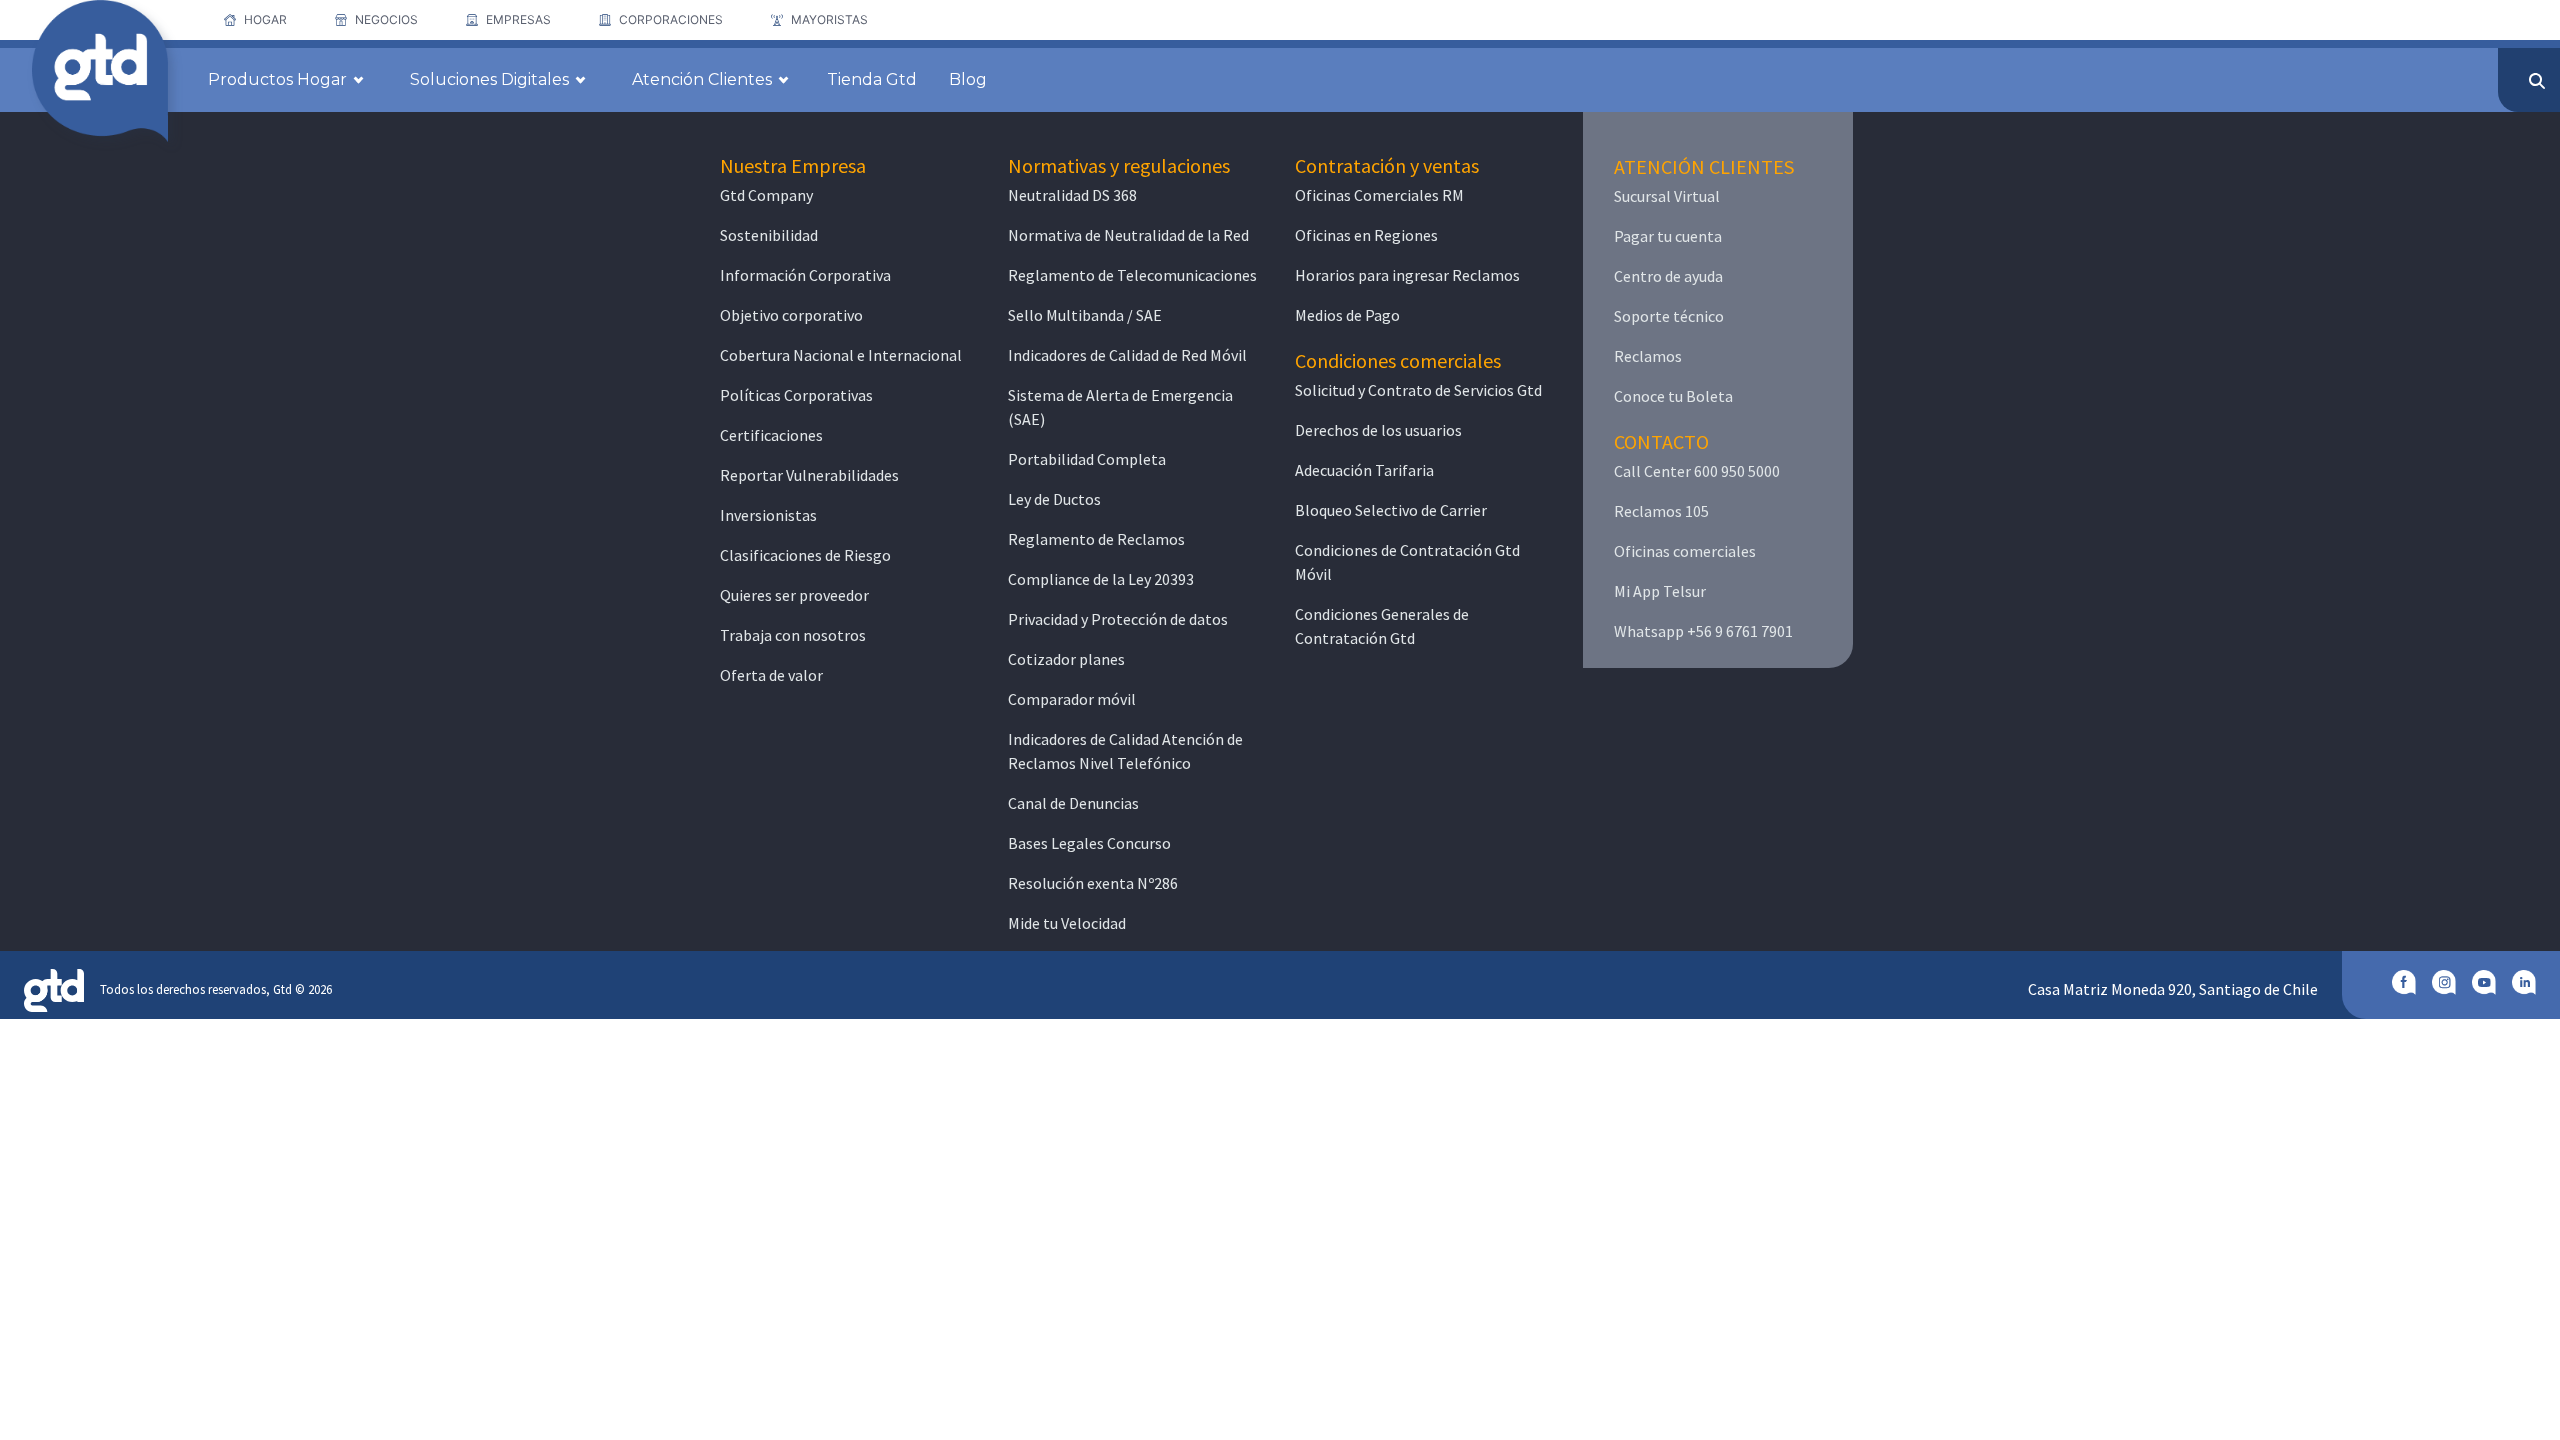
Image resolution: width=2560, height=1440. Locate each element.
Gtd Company (766, 195)
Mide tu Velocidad (1067, 923)
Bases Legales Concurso (1089, 843)
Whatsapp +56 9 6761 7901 (1703, 631)
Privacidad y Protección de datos (1118, 619)
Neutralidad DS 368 (1072, 195)
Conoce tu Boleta (1673, 396)
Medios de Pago (1347, 315)
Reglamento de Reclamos (1096, 539)
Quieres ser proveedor (794, 595)
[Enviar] (2537, 81)
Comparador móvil (1072, 699)
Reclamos (1648, 356)
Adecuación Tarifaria (1364, 470)
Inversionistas (768, 515)
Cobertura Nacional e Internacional (841, 355)
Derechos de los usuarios (1378, 430)
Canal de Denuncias (1073, 803)
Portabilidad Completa (1087, 459)
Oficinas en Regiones (1366, 235)
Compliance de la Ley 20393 (1101, 579)
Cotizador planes (1066, 659)
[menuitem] (255, 20)
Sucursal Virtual (1667, 196)
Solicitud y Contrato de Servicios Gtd (1418, 390)
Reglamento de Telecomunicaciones (1132, 275)
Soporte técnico (1669, 316)
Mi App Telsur (1660, 591)
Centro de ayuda (1668, 276)
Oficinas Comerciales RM (1379, 195)
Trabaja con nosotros (793, 635)
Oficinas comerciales (1685, 551)
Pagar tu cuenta (1668, 236)
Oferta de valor (771, 675)
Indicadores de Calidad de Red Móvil (1127, 355)
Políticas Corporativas (796, 395)
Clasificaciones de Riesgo (805, 555)
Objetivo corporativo (791, 315)
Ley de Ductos (1054, 499)
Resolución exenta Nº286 (1093, 883)
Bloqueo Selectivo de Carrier (1391, 510)
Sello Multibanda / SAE (1085, 315)
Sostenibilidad (769, 235)
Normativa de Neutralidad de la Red (1128, 235)
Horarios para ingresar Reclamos (1407, 275)
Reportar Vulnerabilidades (809, 475)
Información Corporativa (805, 275)
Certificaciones (771, 435)
